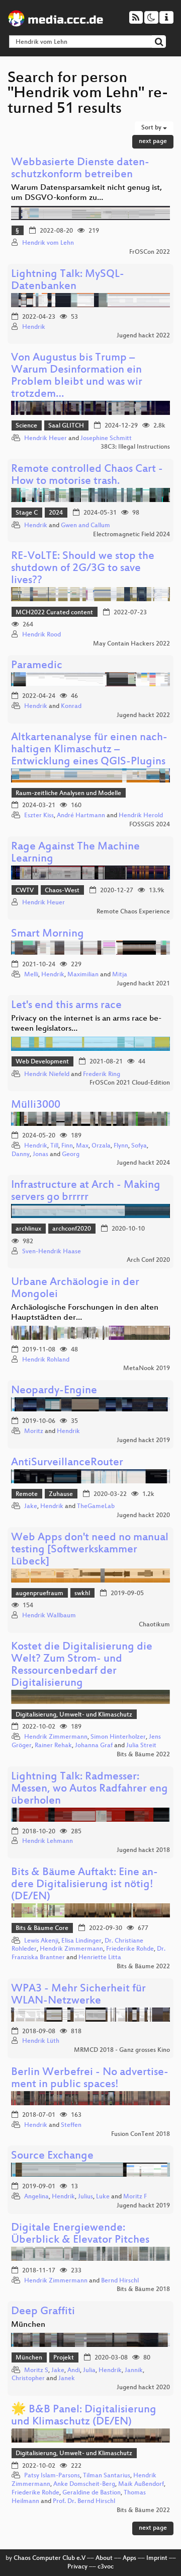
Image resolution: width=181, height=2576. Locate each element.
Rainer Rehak (53, 1746)
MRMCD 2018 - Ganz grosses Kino (122, 2050)
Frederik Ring (102, 1075)
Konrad (71, 706)
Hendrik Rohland (46, 1360)
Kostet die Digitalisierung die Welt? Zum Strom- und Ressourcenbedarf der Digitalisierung (82, 1665)
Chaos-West (62, 891)
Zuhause (61, 1494)
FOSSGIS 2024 (150, 825)
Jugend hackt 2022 (143, 336)
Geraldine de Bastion (92, 2493)
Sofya (139, 1146)
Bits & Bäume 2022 (143, 1755)
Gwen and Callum (85, 526)
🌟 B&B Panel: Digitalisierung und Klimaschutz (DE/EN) (84, 2416)
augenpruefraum (39, 1594)
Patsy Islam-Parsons (52, 2476)
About (104, 2558)
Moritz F (135, 2197)
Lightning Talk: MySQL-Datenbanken (68, 281)
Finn (67, 1146)
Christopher (28, 2379)
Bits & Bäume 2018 (143, 2289)
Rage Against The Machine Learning (75, 853)
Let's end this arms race (66, 1006)
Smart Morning (48, 934)
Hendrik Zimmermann (56, 1737)
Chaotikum (154, 1625)
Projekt (64, 2358)
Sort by (152, 128)
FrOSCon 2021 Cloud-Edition (130, 1083)
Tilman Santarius (107, 2476)
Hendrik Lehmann (48, 1841)
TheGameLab (96, 1507)
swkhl (82, 1594)
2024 (56, 513)
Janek (67, 2379)
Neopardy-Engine (54, 1391)
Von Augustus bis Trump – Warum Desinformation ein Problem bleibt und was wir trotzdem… (77, 376)
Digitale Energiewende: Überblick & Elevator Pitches (80, 2234)
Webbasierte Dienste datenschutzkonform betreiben (80, 169)
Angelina (36, 2197)
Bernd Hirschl (120, 2281)
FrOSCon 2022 (150, 252)
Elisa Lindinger (81, 1941)
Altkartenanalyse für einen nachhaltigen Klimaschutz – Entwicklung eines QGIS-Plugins (89, 750)
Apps (129, 2558)
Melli (31, 975)
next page (153, 141)
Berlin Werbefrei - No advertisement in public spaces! (90, 2079)
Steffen (71, 2125)
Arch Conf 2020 (148, 1260)
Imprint (157, 2558)
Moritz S (36, 2371)
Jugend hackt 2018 (143, 1850)
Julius (85, 2197)
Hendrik (34, 327)
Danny (21, 1155)
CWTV (25, 891)
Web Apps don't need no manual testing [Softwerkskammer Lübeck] (90, 1550)
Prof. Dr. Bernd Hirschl (84, 2501)
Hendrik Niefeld (47, 1075)
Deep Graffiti (43, 2312)
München (29, 2358)
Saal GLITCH (66, 426)
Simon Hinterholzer (118, 1737)
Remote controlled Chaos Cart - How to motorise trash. (87, 476)
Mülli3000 (36, 1105)
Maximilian (83, 975)
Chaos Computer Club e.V (50, 2558)
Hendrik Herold (141, 816)
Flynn (121, 1146)
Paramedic (37, 666)
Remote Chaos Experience (133, 912)
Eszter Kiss (39, 816)
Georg (71, 1155)
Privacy (77, 2567)
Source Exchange (52, 2156)
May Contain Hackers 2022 (131, 644)
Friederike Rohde (130, 1949)
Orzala (101, 1146)
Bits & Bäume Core (42, 1928)
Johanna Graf (94, 1746)
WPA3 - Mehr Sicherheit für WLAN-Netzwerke (78, 1995)
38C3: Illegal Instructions (135, 447)
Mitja (120, 975)
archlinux (28, 1229)
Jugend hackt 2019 (143, 1441)
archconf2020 (72, 1229)
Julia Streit (141, 1746)
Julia (89, 2371)
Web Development (42, 1062)
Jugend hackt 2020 (143, 1516)
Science (26, 426)
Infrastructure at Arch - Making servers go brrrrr (86, 1192)
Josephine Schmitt (106, 439)
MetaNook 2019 (147, 1369)
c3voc (106, 2567)
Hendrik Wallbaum (49, 1616)
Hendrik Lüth (41, 2041)
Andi (74, 2371)
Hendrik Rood (41, 635)
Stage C (27, 513)
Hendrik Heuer (46, 439)
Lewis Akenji (41, 1941)
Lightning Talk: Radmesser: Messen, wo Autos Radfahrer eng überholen (89, 1789)
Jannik (134, 2371)
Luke (103, 2197)
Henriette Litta (100, 1958)
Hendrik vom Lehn (48, 243)
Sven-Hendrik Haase (52, 1252)
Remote (27, 1494)
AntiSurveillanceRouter (67, 1463)
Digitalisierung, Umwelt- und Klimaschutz (74, 1715)
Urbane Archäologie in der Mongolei (75, 1289)
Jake (31, 1507)
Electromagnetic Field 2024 (131, 535)
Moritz (34, 1432)
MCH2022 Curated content (54, 613)
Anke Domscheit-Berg (84, 2484)
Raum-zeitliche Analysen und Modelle (68, 794)
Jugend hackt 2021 (143, 984)
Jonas (40, 1155)
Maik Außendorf (141, 2484)
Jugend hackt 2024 (143, 1163)
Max (82, 1146)
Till (54, 1146)
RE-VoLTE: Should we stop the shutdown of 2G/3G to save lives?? (83, 569)
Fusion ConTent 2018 (141, 2134)
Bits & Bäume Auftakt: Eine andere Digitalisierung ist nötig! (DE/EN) (84, 1885)
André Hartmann (81, 816)
